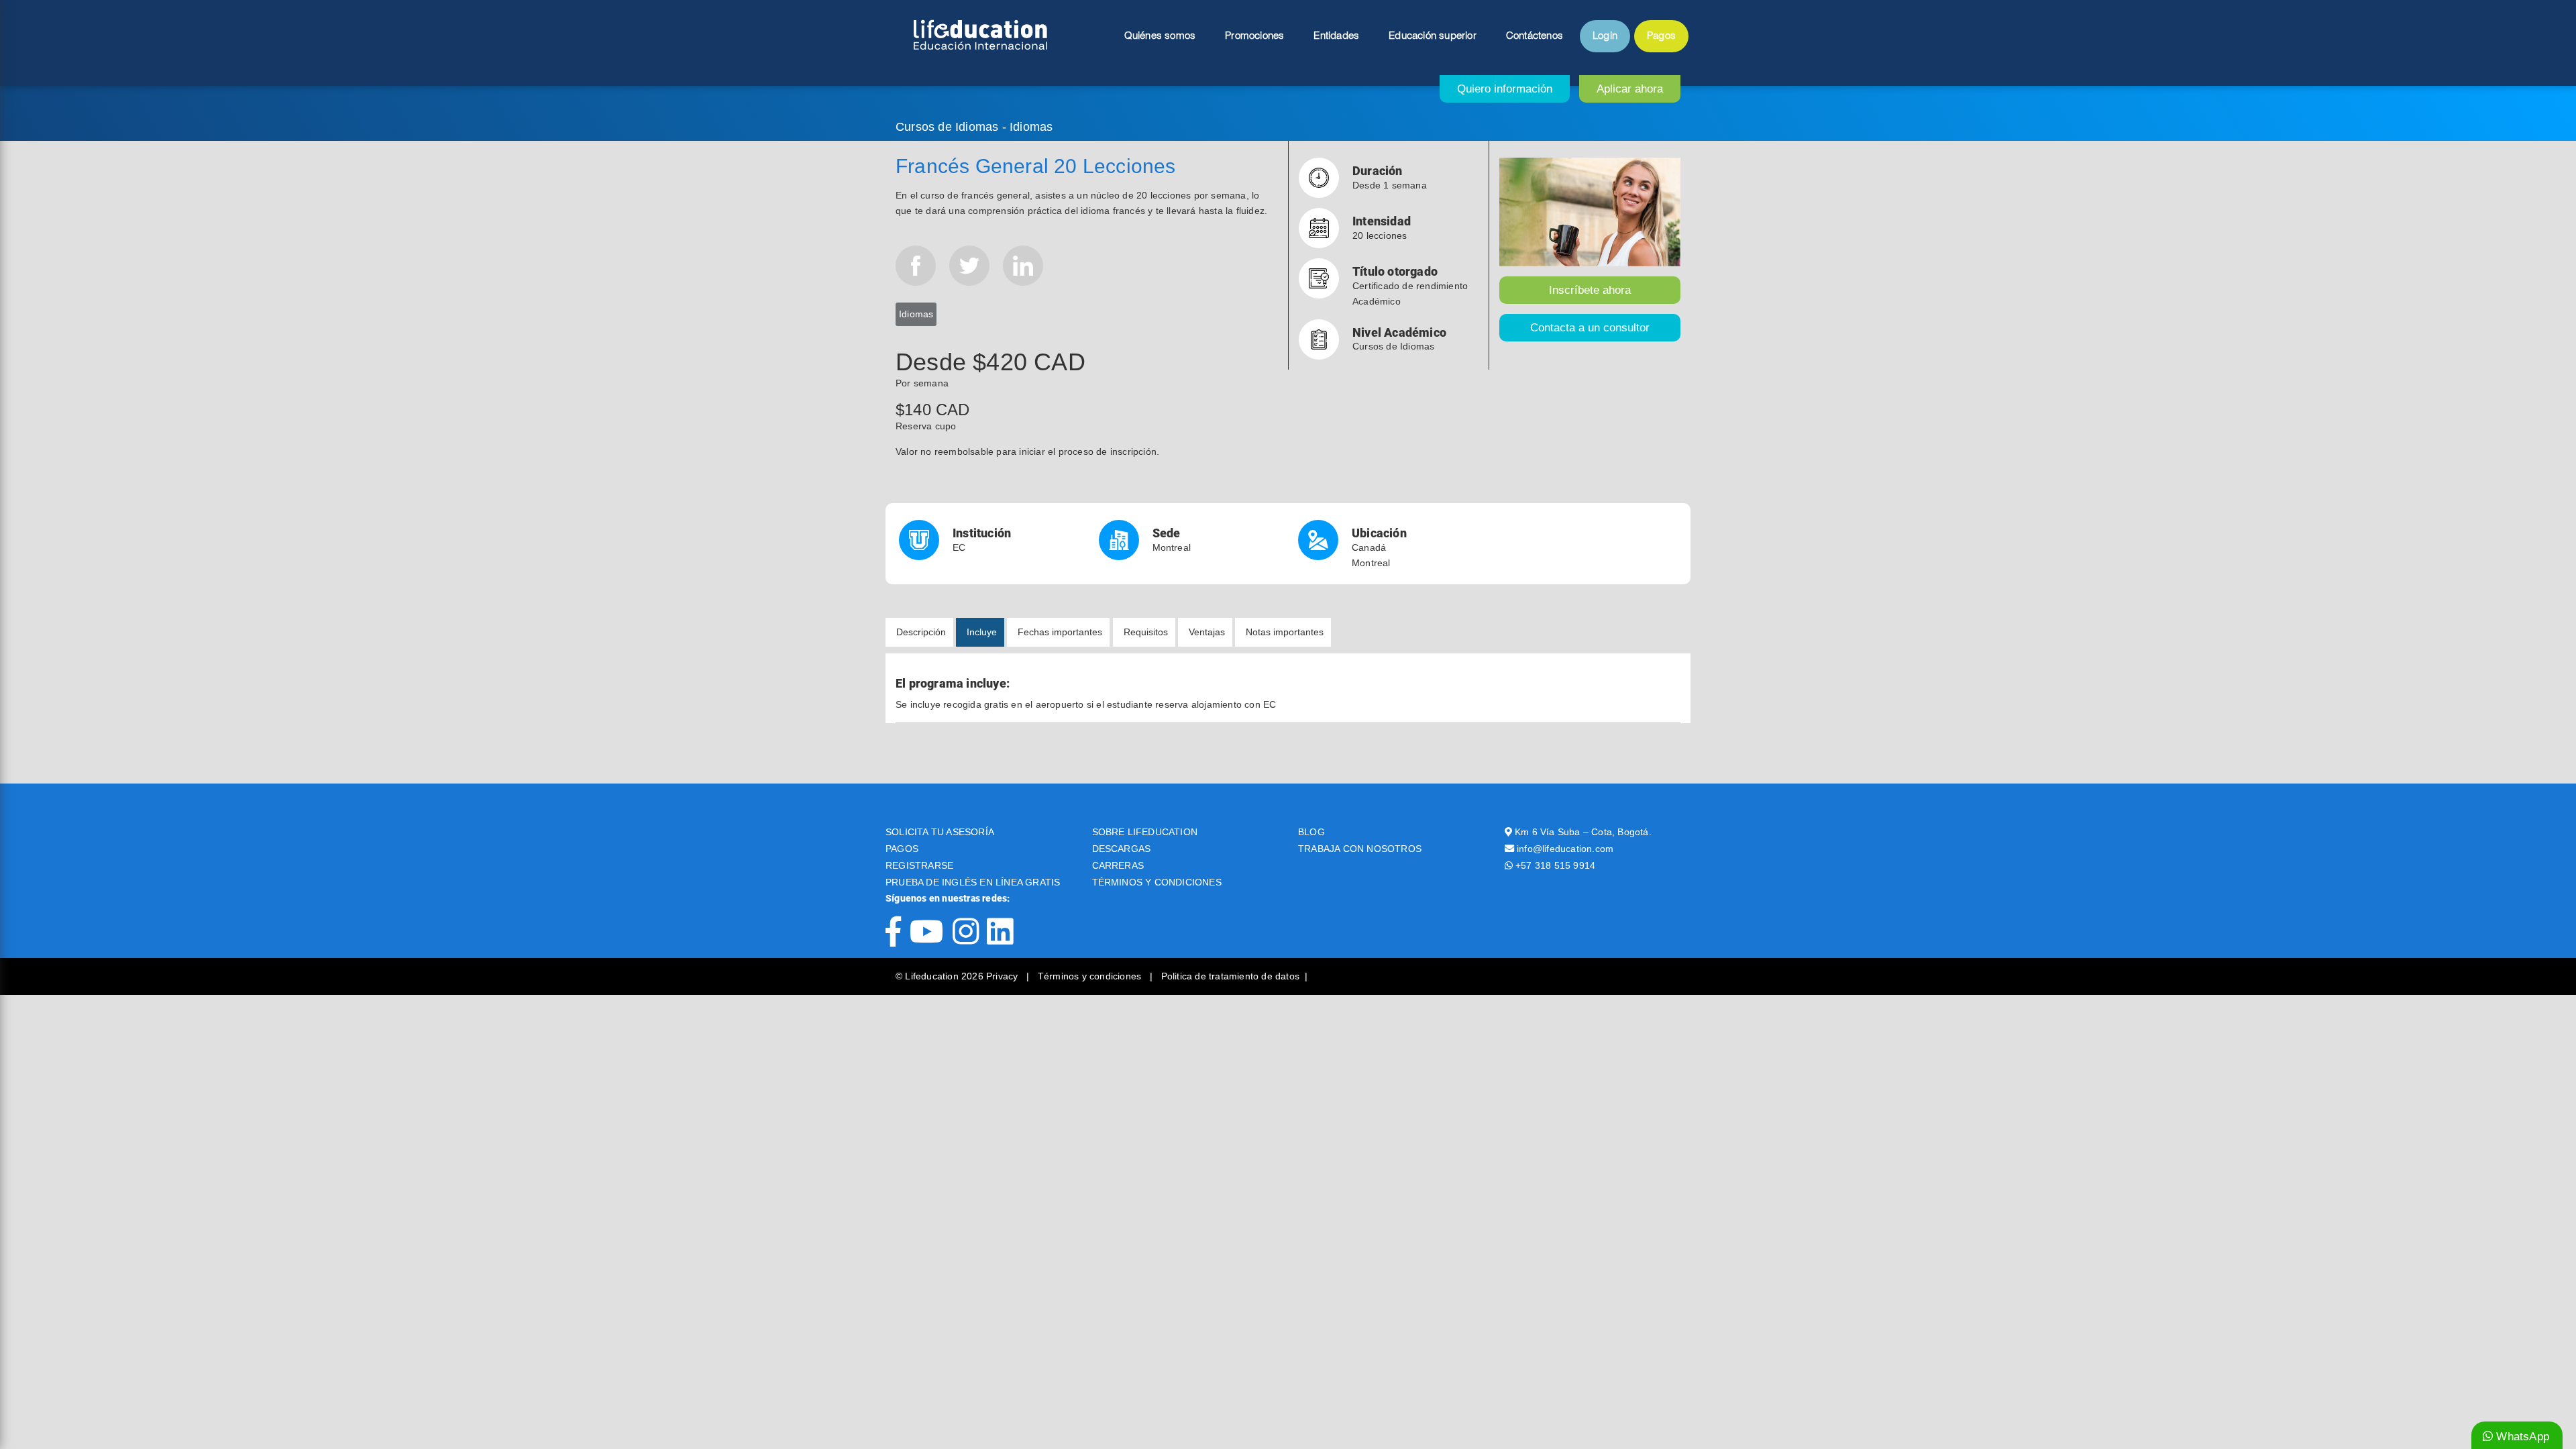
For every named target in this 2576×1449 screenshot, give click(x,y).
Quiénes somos (1160, 36)
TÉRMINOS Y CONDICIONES (1157, 882)
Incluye (982, 632)
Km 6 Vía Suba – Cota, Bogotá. (1583, 832)
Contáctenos (1535, 36)
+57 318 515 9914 (1555, 865)
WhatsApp (2521, 1437)
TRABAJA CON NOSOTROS (1360, 849)
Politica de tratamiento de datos (1230, 976)
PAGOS (902, 849)
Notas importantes (1285, 632)
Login (1605, 36)
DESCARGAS (1122, 849)
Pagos (1661, 36)
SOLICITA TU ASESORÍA (940, 832)
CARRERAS (1118, 865)
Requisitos (1146, 632)
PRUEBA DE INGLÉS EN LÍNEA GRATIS (973, 882)
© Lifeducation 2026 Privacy (958, 976)
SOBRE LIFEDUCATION (1145, 832)
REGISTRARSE (919, 865)
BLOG (1311, 832)
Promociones (1254, 36)
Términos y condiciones (1091, 976)
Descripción (921, 632)
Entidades (1336, 36)
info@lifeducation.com (1565, 849)
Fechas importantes (1060, 632)
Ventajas (1207, 632)
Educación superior (1433, 36)
